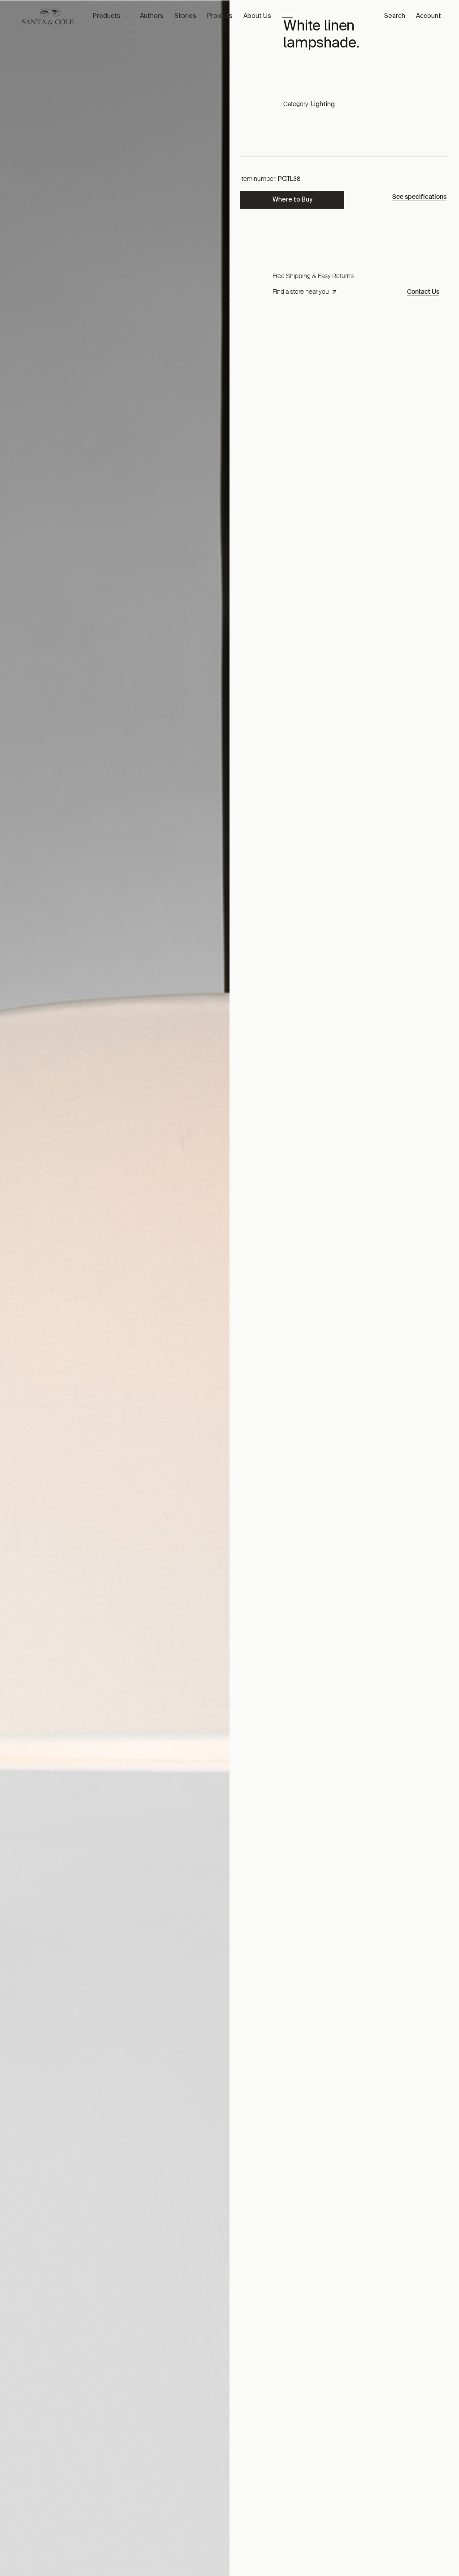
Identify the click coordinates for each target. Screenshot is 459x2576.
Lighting (323, 104)
